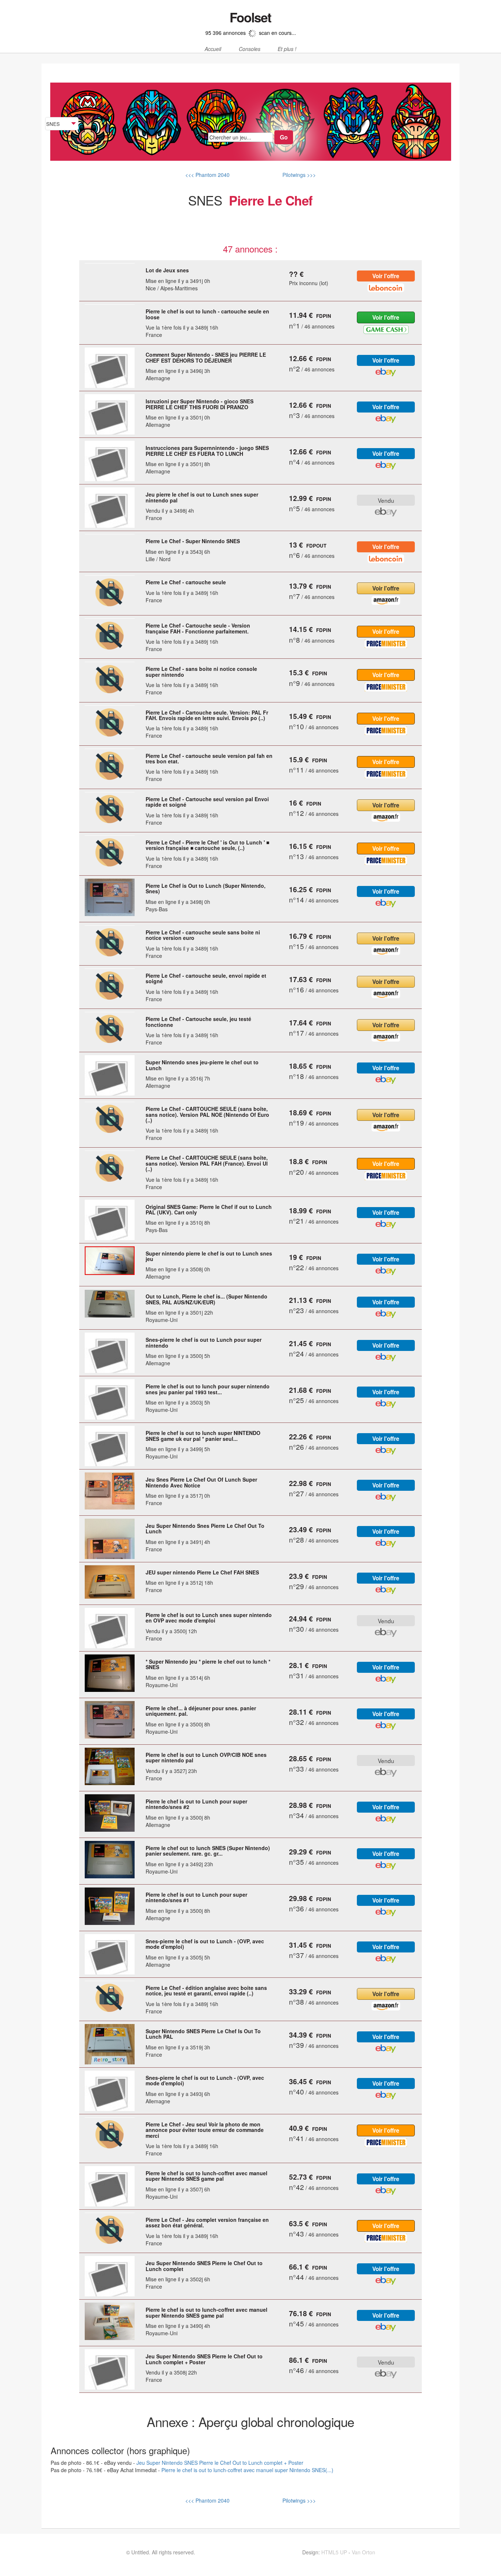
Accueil (213, 49)
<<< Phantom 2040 (207, 175)
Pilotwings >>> (298, 175)
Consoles (250, 49)
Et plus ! (287, 49)
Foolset (250, 17)
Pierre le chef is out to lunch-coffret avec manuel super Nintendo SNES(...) (247, 2470)
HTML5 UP (334, 2552)
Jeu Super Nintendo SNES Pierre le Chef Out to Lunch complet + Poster (220, 2463)
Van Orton (363, 2552)
